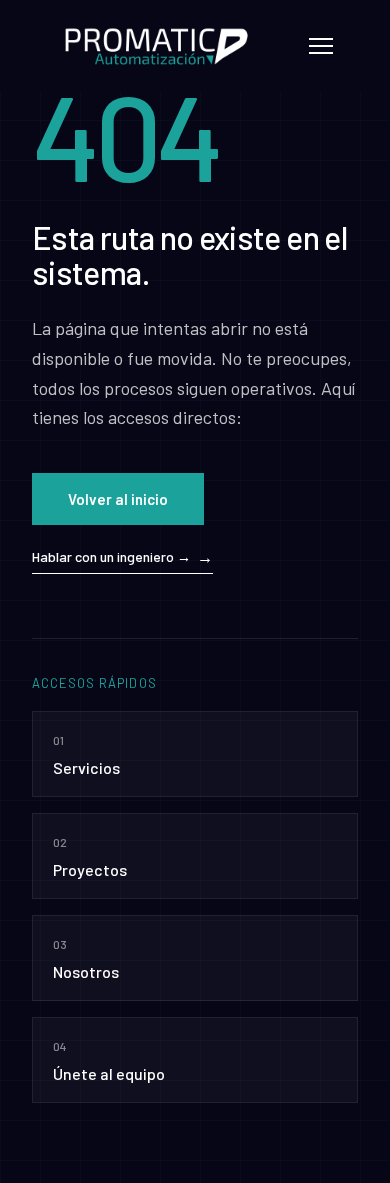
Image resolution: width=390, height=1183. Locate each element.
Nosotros (86, 959)
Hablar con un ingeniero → (111, 556)
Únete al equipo (109, 1061)
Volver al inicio (118, 499)
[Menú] (321, 46)
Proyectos (90, 857)
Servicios (86, 755)
